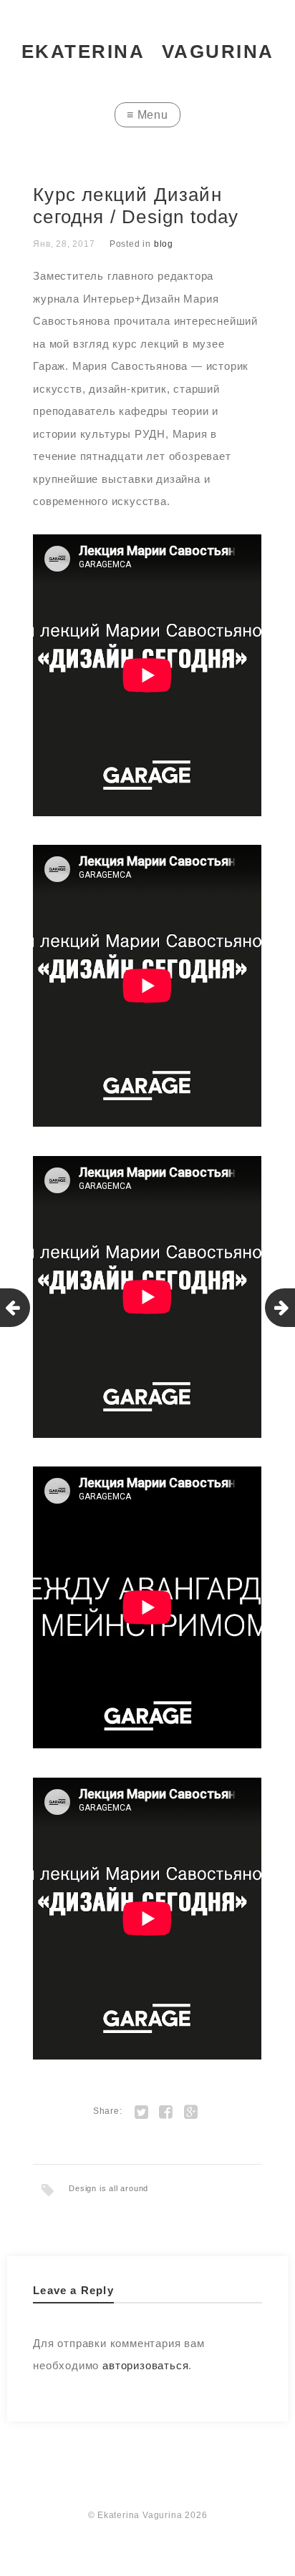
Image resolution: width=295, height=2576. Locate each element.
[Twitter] (141, 2111)
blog (164, 244)
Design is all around (108, 2188)
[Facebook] (166, 2111)
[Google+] (191, 2111)
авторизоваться (145, 2365)
